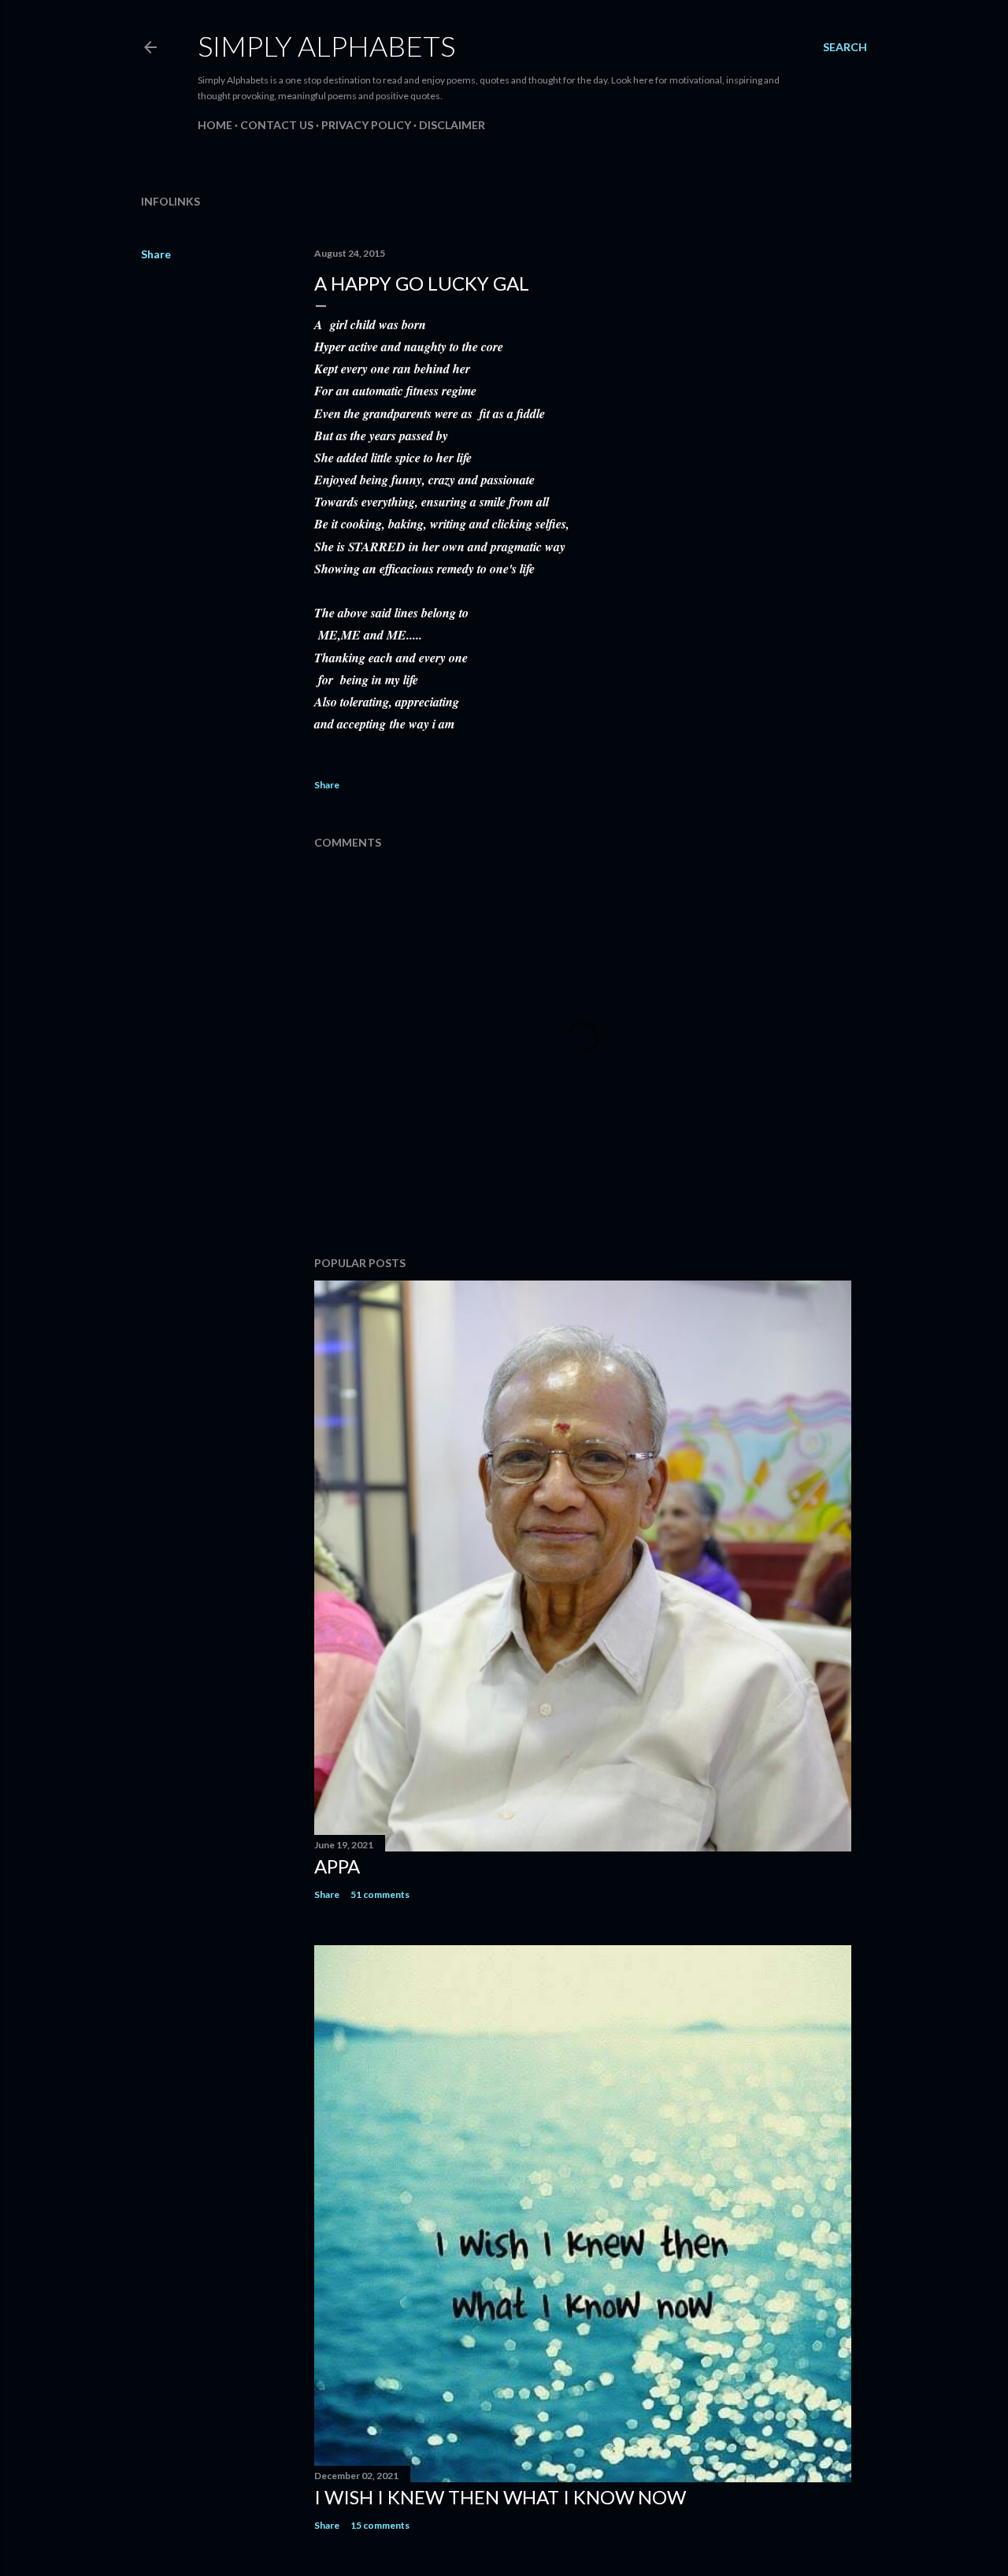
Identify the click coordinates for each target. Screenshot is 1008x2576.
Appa (337, 1866)
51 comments (380, 1894)
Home (215, 125)
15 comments (380, 2525)
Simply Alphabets (326, 46)
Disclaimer (452, 125)
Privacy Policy (366, 125)
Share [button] (156, 254)
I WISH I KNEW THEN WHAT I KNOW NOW (500, 2497)
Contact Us (277, 125)
